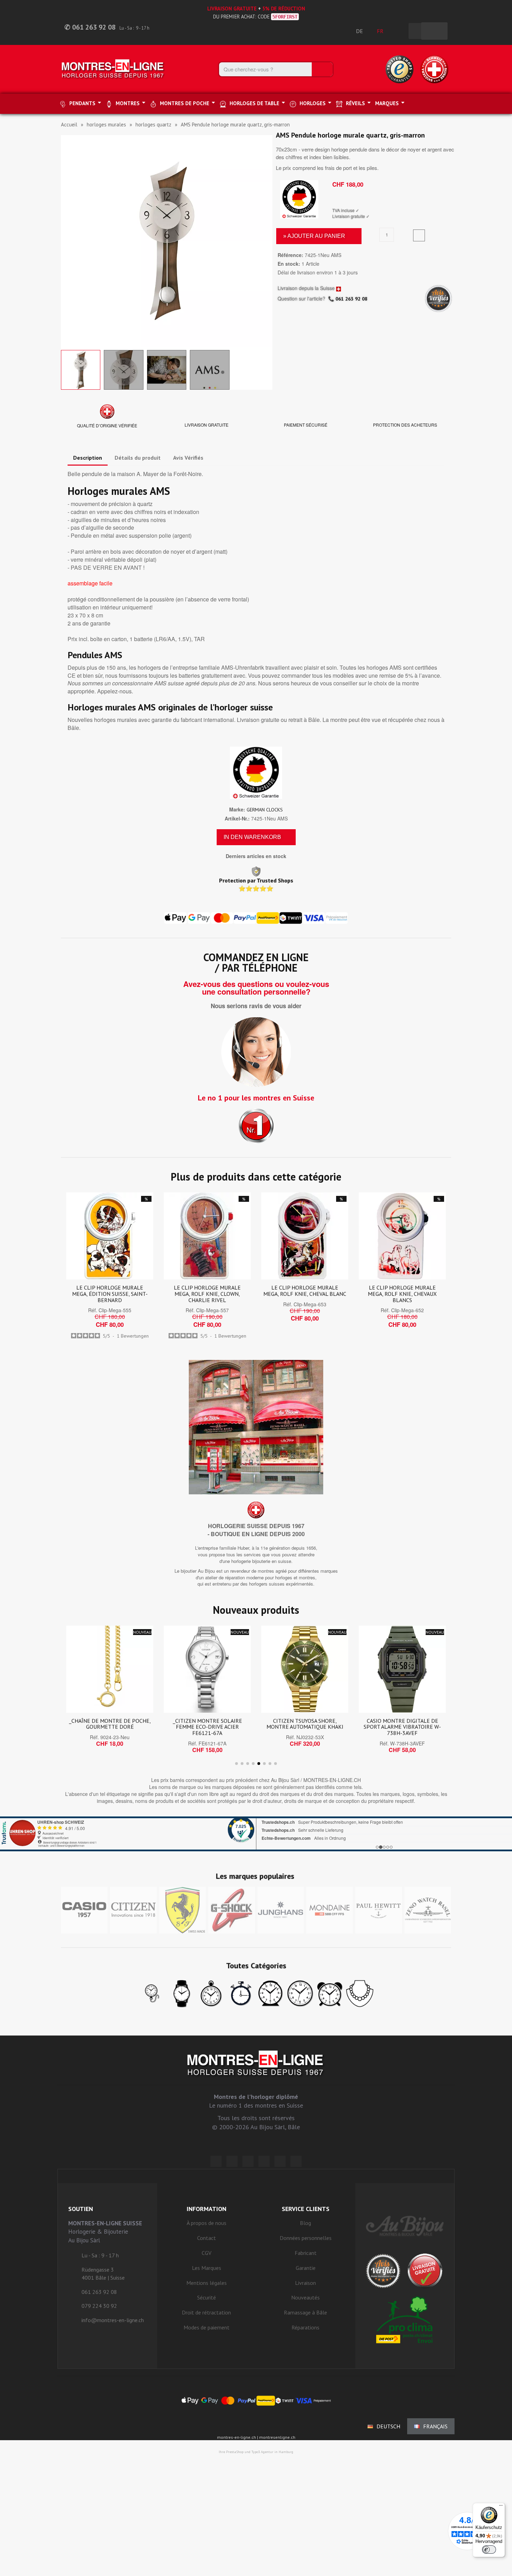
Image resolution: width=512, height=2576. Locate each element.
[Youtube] (296, 2161)
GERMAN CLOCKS (265, 810)
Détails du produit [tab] (138, 458)
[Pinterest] (264, 2161)
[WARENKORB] (434, 31)
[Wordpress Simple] (216, 2161)
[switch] (489, 2550)
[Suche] (322, 69)
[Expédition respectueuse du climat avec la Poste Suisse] (405, 2320)
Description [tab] (88, 458)
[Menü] (501, 2507)
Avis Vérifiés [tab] (188, 458)
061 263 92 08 (351, 299)
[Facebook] (232, 2161)
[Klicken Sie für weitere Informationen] (256, 1834)
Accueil (69, 124)
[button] (67, 241)
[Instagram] (248, 2161)
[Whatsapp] (280, 2161)
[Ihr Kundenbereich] (399, 31)
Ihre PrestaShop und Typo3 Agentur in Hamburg (256, 2452)
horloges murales (106, 124)
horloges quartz (153, 124)
